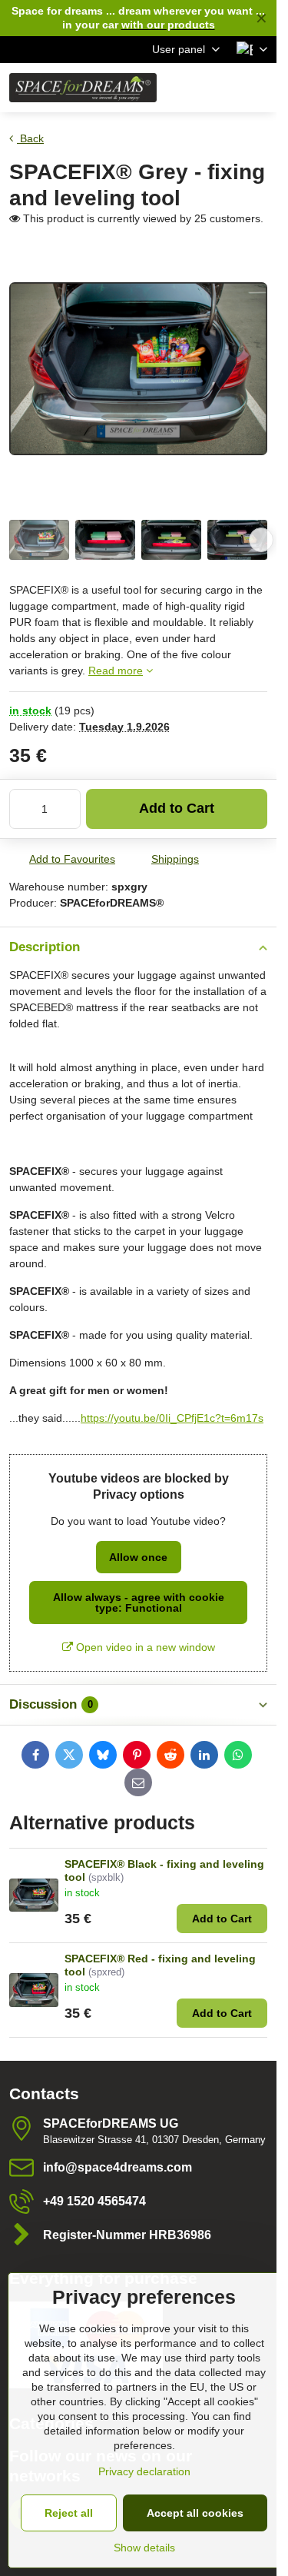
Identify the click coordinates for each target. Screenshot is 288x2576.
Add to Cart (177, 808)
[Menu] (258, 88)
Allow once (138, 1557)
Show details (144, 2548)
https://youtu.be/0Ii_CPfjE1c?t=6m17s (172, 1418)
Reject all (69, 2513)
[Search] (184, 88)
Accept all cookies (195, 2513)
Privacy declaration (144, 2471)
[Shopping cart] (221, 88)
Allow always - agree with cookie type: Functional (139, 1603)
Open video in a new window (144, 1647)
